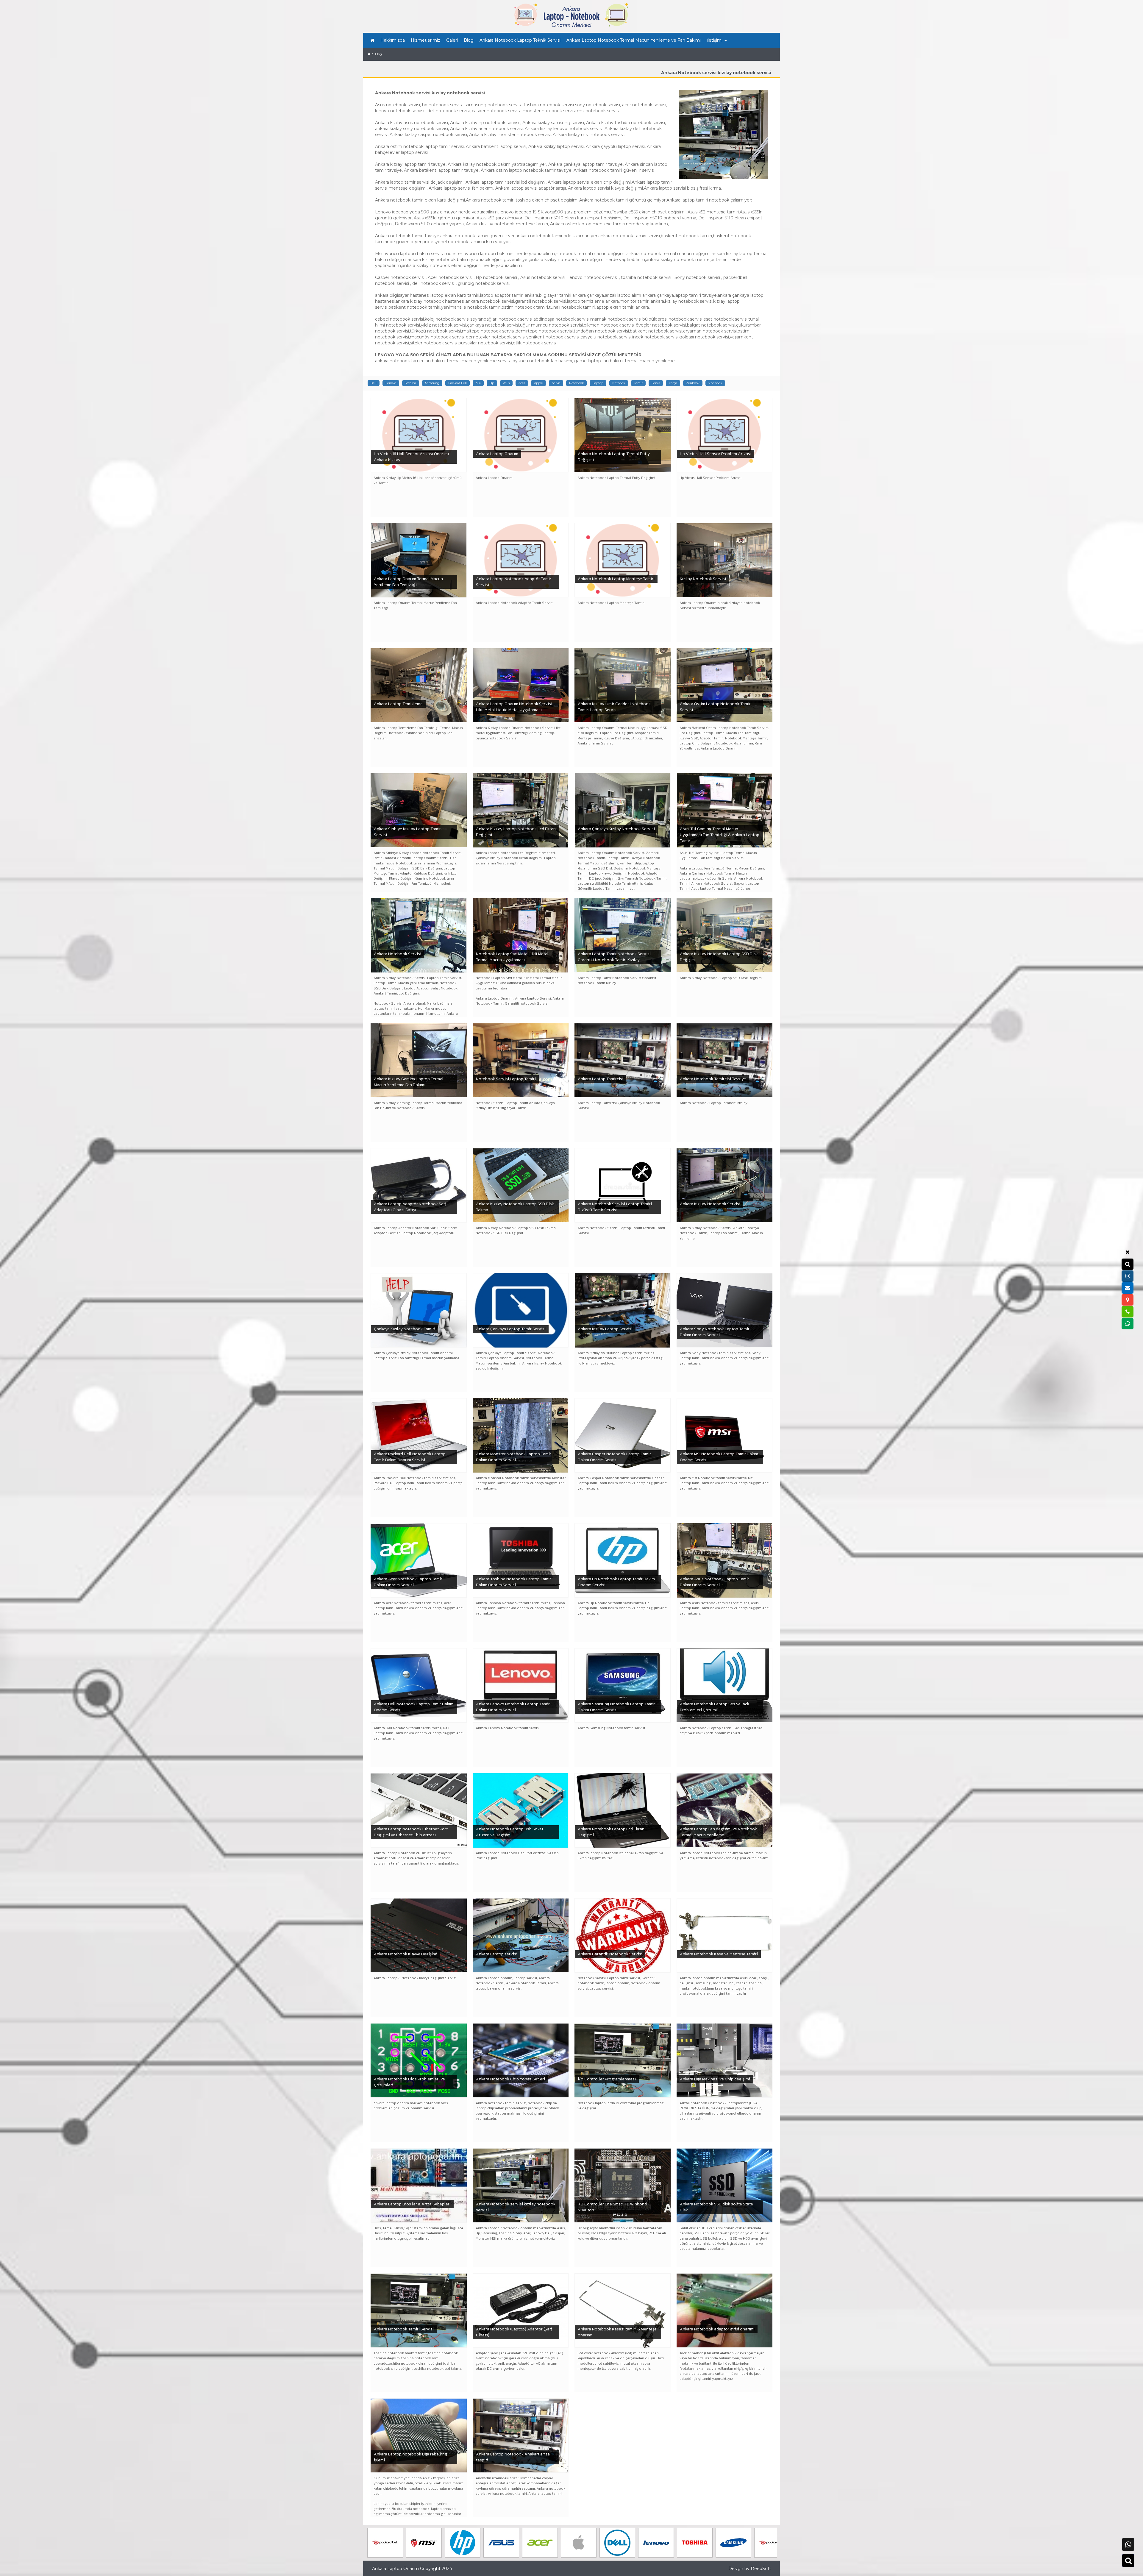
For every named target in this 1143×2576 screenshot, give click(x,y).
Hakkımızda (393, 40)
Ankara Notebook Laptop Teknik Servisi (520, 40)
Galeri (452, 40)
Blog (469, 40)
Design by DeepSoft (750, 2569)
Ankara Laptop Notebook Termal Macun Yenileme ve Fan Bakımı (634, 40)
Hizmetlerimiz (425, 40)
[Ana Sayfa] (373, 40)
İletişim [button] (714, 40)
